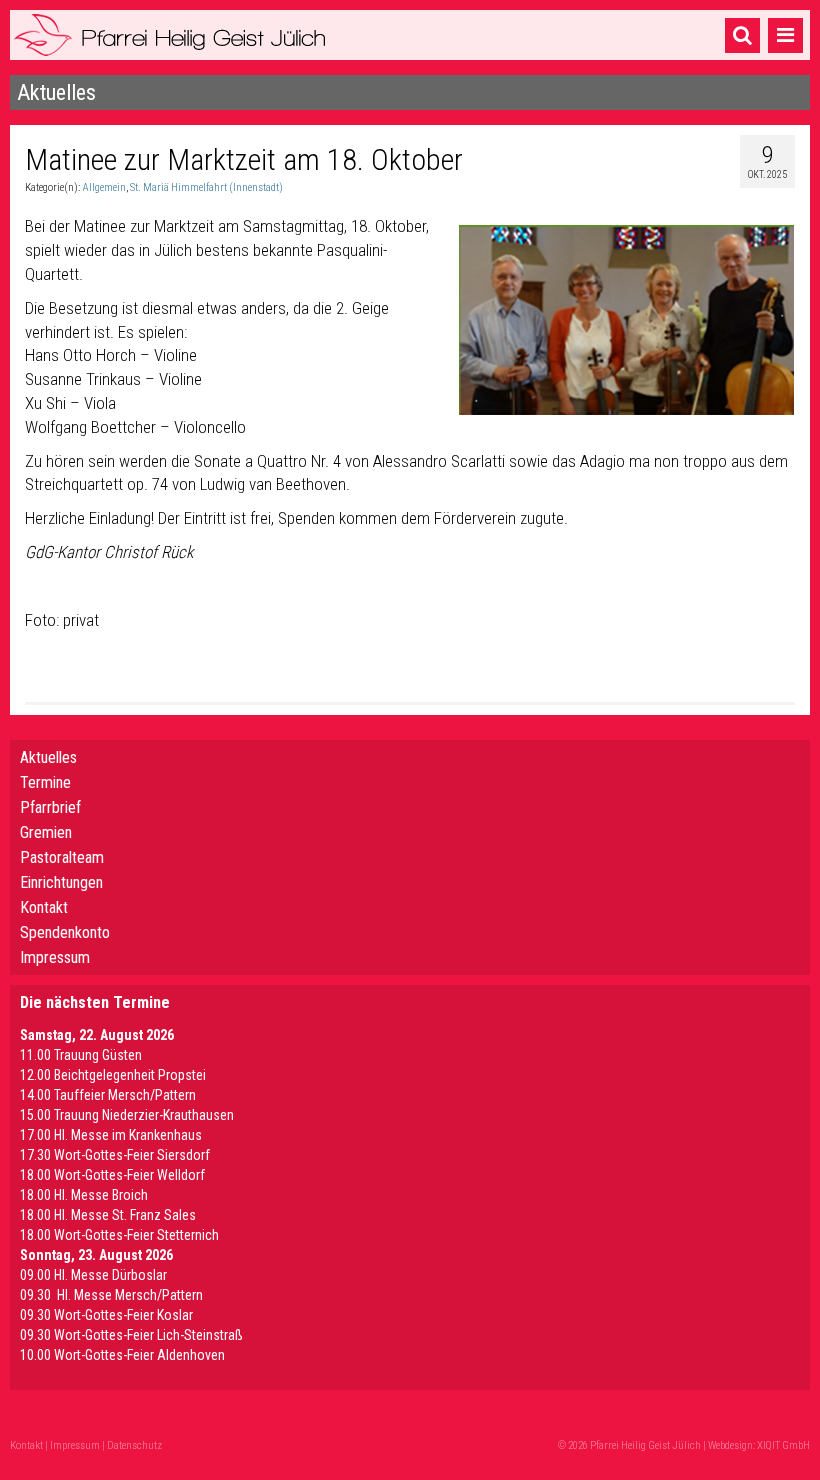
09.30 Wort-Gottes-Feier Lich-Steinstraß (131, 1335)
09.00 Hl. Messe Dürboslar (93, 1275)
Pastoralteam (62, 857)
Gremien (46, 832)
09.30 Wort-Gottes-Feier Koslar (106, 1315)
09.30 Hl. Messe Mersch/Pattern (111, 1295)
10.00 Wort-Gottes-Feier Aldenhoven (122, 1355)
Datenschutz (134, 1445)
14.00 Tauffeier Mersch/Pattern (108, 1095)
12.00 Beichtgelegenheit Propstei (113, 1075)
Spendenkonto (65, 932)
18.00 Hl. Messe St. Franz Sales (108, 1215)
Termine (45, 782)
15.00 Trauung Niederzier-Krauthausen (127, 1115)
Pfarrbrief (50, 807)
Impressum (55, 957)
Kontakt (44, 907)
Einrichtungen (61, 882)
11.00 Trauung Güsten (81, 1055)
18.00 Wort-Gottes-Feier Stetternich (119, 1235)
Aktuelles (48, 757)
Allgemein (104, 187)
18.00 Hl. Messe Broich (84, 1195)
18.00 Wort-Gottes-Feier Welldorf (112, 1175)
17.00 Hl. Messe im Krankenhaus (111, 1135)
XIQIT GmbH (783, 1445)
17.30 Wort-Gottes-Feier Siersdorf (115, 1155)
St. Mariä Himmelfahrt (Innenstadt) (206, 187)
